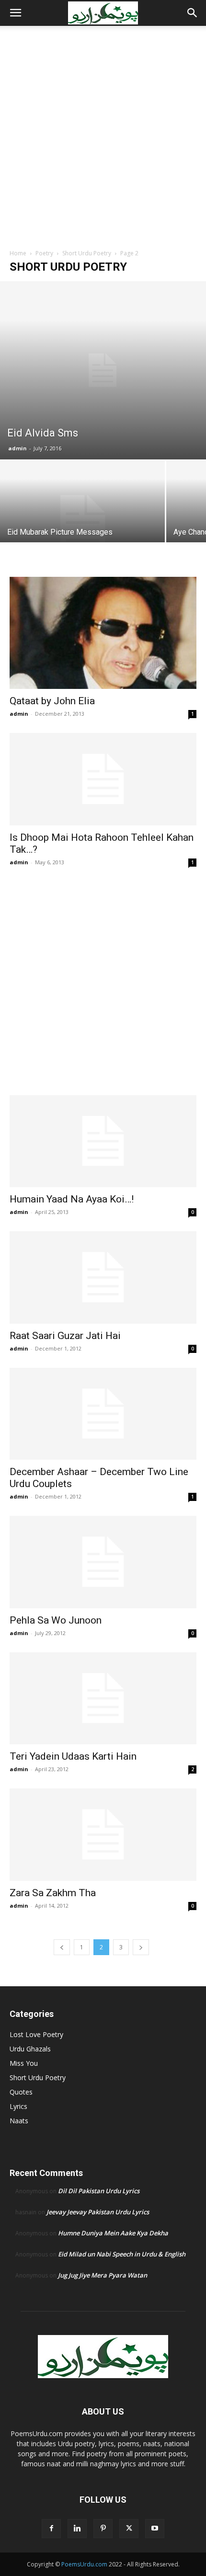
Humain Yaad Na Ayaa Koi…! (72, 1199)
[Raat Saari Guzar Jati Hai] (103, 1277)
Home (18, 253)
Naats (19, 2121)
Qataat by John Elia (52, 701)
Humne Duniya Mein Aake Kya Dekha (113, 2233)
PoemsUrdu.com (84, 2564)
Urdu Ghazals (30, 2049)
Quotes (21, 2092)
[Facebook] (51, 2529)
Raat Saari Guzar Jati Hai (65, 1336)
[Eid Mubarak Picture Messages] (82, 522)
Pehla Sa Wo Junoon (56, 1620)
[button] (15, 13)
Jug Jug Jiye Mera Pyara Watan (103, 2275)
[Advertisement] (103, 141)
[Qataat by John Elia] (103, 633)
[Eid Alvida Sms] (103, 370)
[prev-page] (62, 1947)
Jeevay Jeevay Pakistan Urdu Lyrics (98, 2212)
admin (17, 448)
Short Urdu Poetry (87, 253)
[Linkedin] (77, 2529)
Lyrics (18, 2106)
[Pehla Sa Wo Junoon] (103, 1562)
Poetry (44, 253)
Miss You (24, 2063)
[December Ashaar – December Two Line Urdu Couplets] (103, 1414)
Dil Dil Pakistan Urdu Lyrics (99, 2191)
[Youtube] (155, 2529)
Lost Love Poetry (36, 2034)
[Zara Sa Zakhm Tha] (103, 1835)
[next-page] (141, 1947)
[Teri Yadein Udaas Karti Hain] (103, 1699)
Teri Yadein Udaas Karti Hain (73, 1756)
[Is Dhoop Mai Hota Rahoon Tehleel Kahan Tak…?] (103, 779)
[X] (129, 2529)
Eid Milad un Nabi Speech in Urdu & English (122, 2254)
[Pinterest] (103, 2529)
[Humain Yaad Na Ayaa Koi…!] (103, 1141)
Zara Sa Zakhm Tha (53, 1893)
